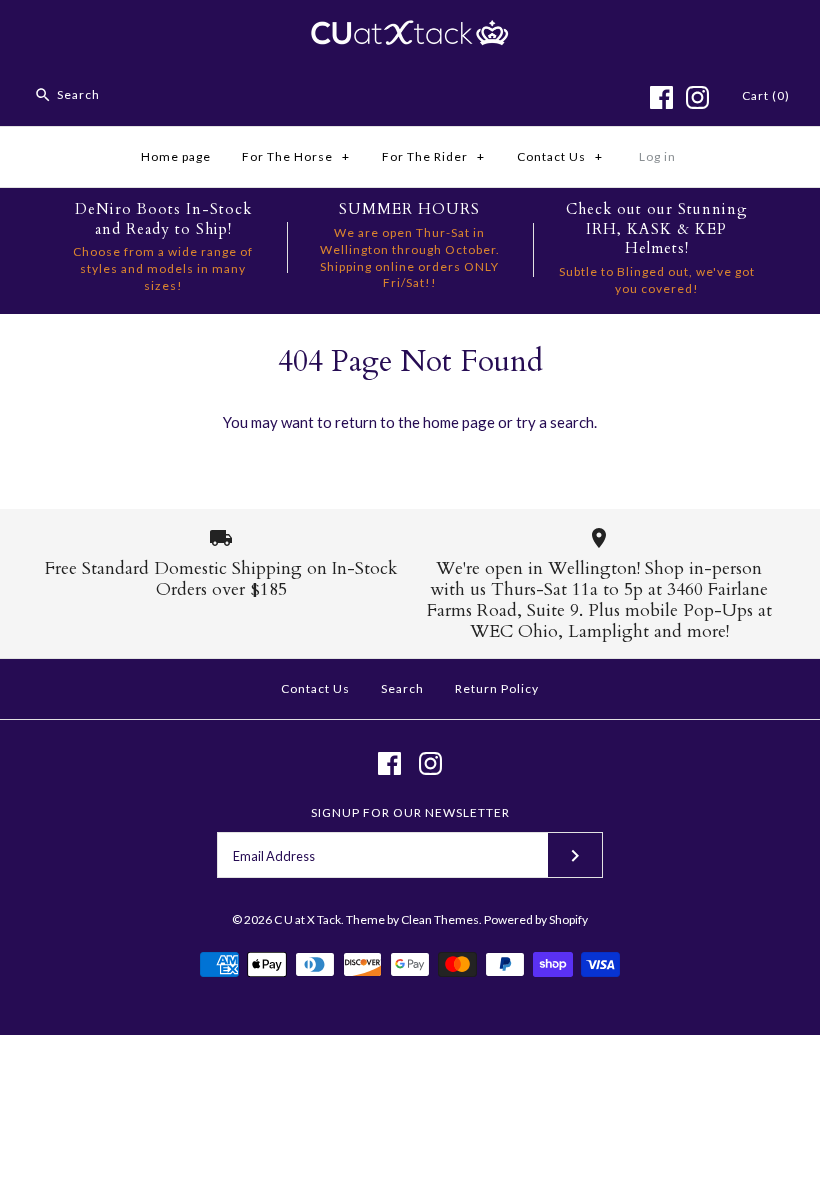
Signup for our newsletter (410, 812)
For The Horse (296, 156)
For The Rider (433, 156)
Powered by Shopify (536, 919)
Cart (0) (766, 95)
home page (459, 422)
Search (402, 688)
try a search (555, 422)
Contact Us (560, 156)
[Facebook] (661, 97)
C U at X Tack (307, 919)
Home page (176, 156)
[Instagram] (697, 97)
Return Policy (497, 688)
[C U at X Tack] (410, 32)
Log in (657, 156)
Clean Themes (440, 919)
